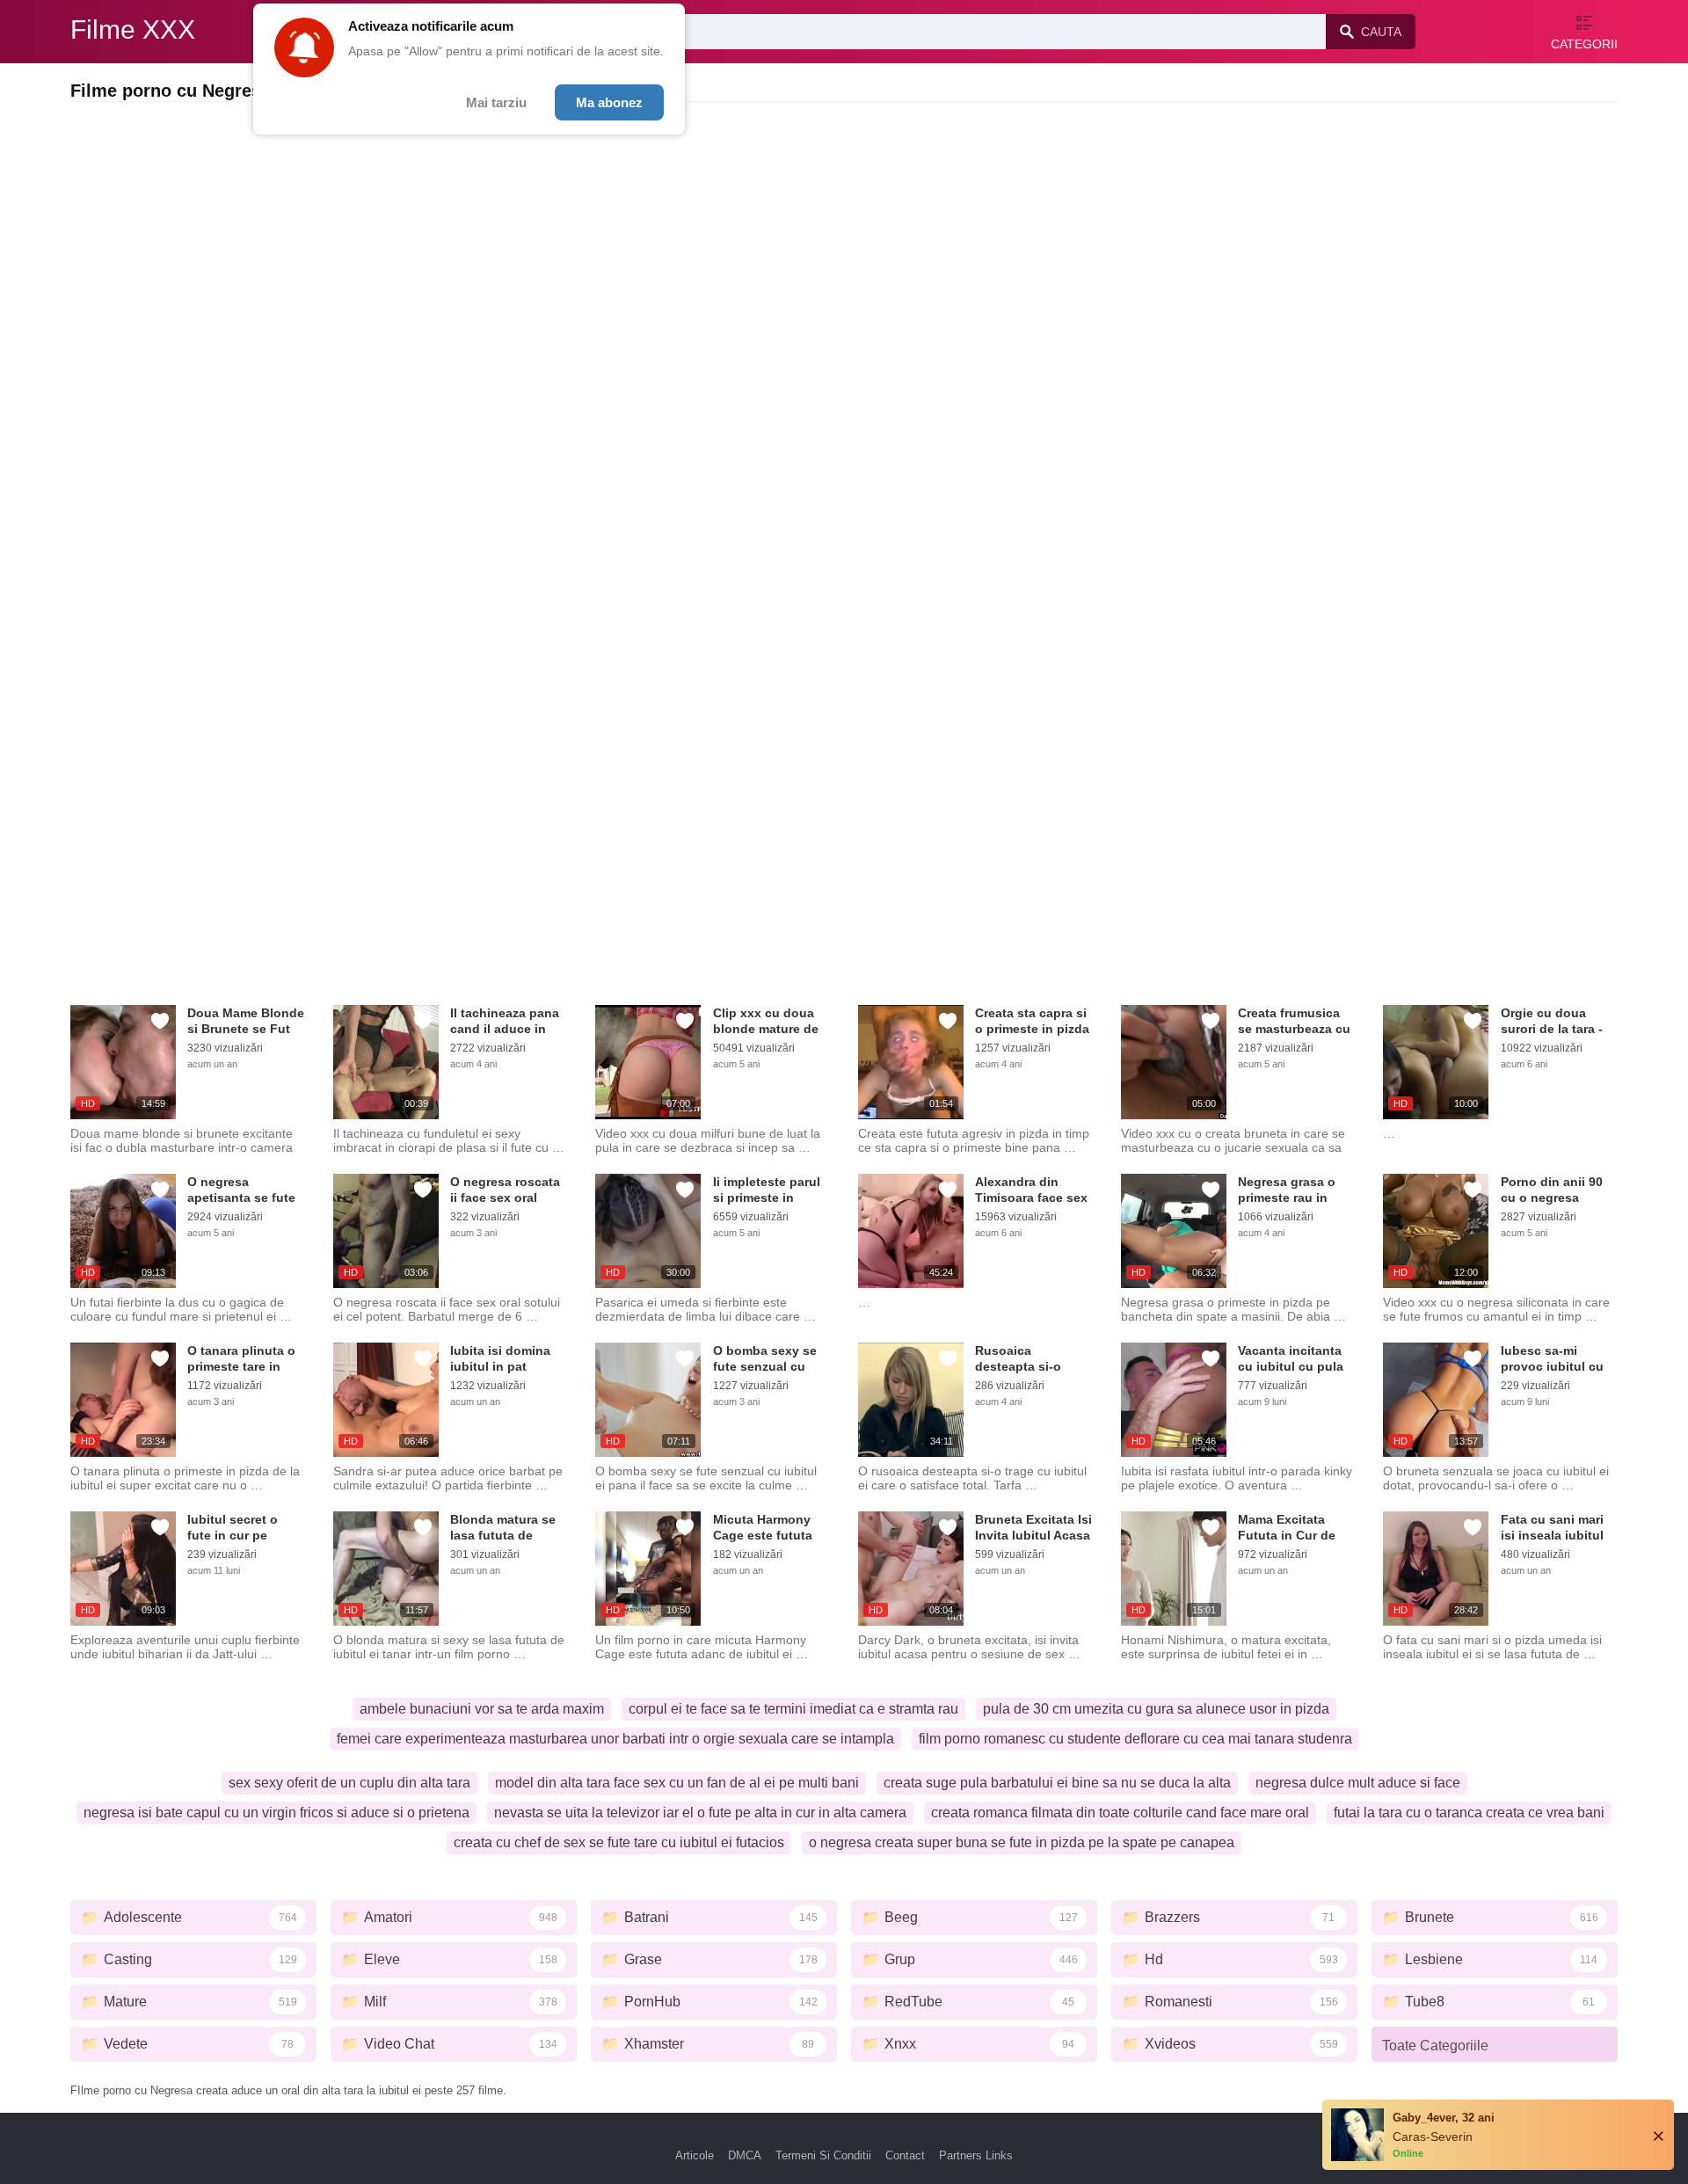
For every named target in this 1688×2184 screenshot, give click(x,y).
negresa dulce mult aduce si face (1358, 1783)
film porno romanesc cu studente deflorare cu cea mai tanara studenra (1135, 1739)
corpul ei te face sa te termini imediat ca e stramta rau (793, 1709)
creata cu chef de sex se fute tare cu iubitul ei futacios (619, 1842)
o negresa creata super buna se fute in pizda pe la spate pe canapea (1022, 1842)
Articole (695, 2155)
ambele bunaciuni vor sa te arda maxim (482, 1709)
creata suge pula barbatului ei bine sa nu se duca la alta (1057, 1783)
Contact (905, 2155)
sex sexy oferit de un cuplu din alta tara (349, 1783)
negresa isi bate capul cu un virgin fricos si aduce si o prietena (276, 1813)
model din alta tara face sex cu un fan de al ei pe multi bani (677, 1783)
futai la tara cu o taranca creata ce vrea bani (1469, 1813)
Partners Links (976, 2155)
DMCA (745, 2155)
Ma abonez (609, 102)
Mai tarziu (496, 102)
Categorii (1584, 44)
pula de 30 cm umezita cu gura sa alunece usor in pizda (1156, 1709)
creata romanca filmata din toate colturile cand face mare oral (1120, 1813)
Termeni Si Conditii (823, 2155)
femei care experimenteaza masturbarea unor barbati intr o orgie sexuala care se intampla (615, 1739)
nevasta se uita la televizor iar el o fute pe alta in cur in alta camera (700, 1813)
